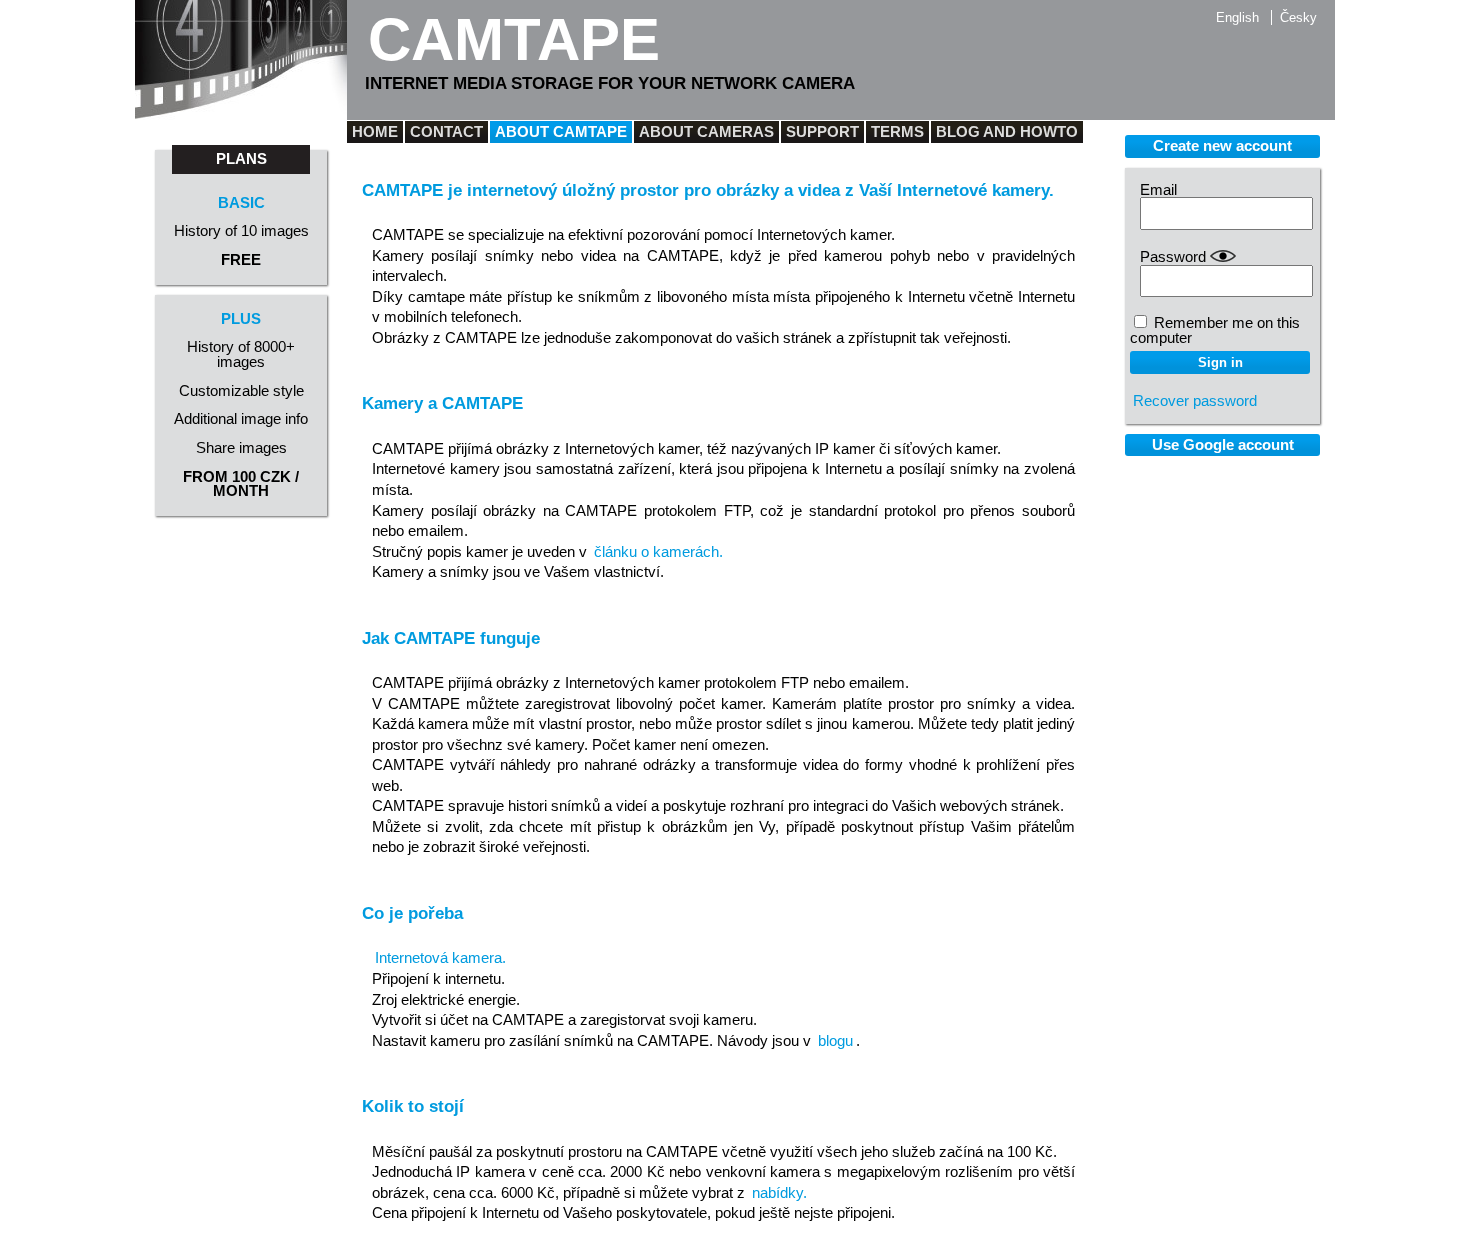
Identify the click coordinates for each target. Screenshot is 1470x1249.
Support (822, 132)
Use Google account (1223, 445)
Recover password (1195, 401)
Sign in (1220, 362)
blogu (835, 1041)
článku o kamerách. (658, 552)
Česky (1298, 17)
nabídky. (779, 1193)
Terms (897, 132)
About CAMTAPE (561, 132)
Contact (446, 132)
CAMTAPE (514, 39)
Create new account (1222, 146)
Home (375, 132)
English (1237, 17)
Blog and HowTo (1007, 132)
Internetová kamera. (440, 958)
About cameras (706, 132)
